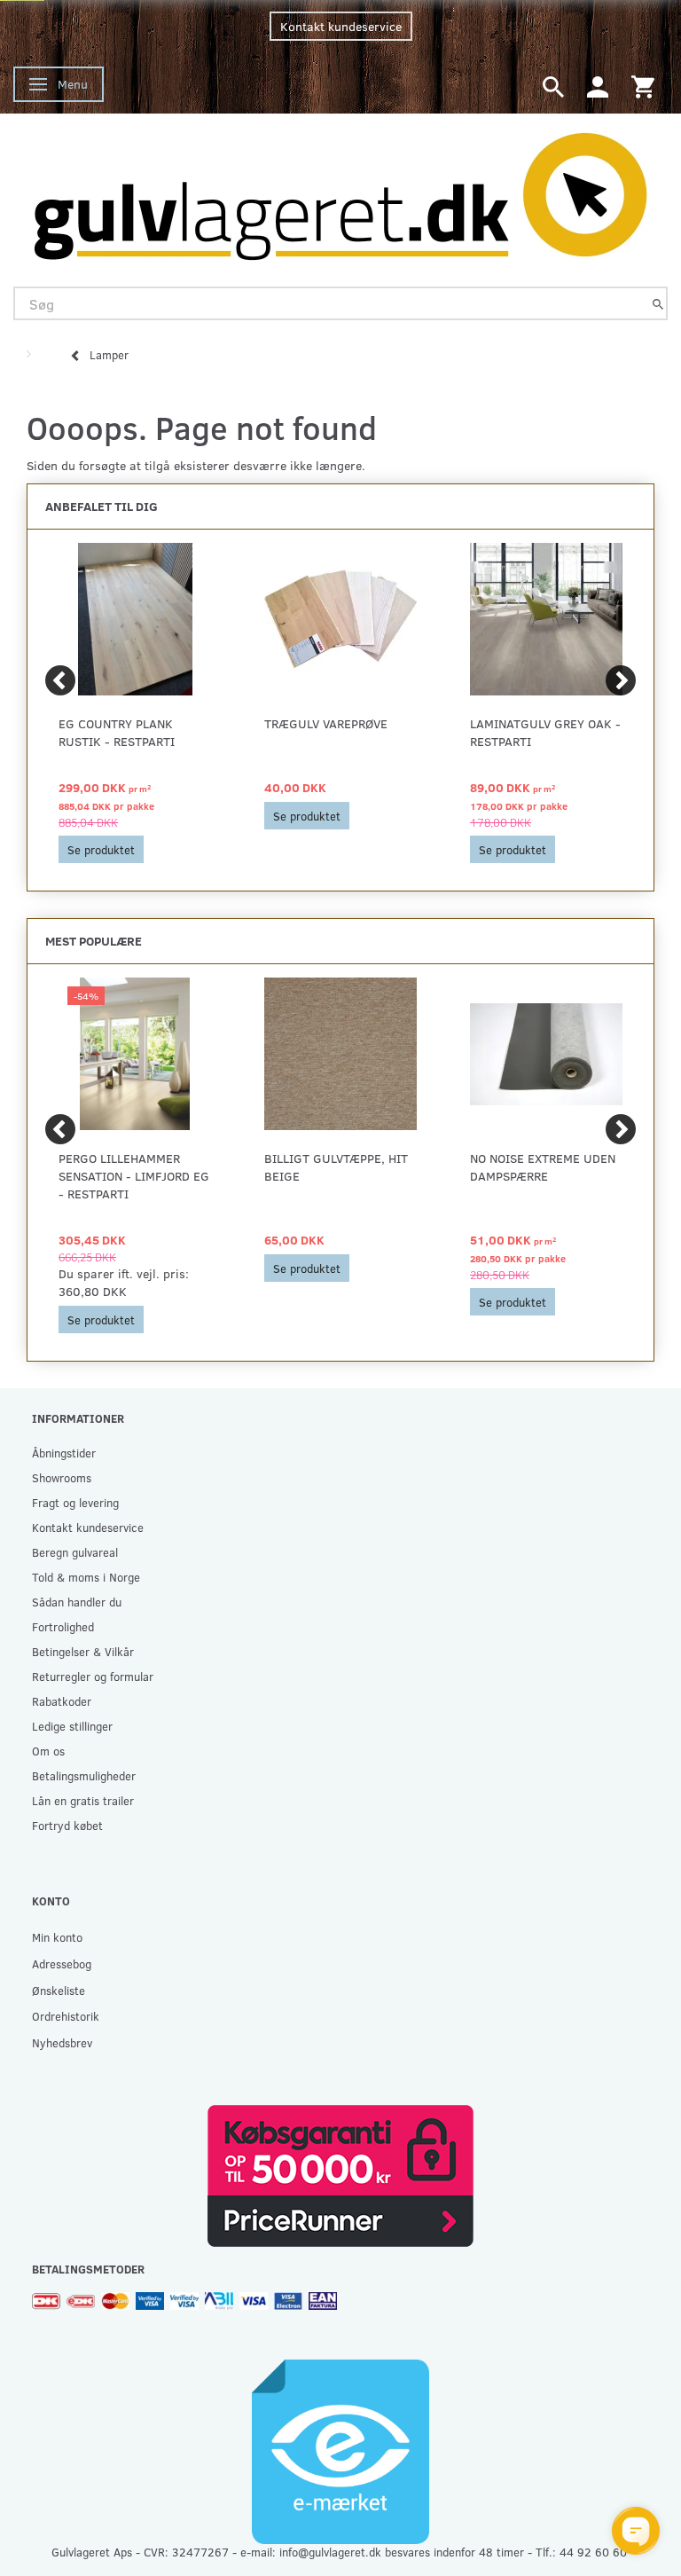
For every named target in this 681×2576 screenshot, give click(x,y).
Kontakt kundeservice (341, 26)
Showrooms (62, 1477)
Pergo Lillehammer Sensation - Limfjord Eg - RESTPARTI (134, 1176)
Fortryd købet (67, 1825)
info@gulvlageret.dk (330, 2552)
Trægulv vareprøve (326, 723)
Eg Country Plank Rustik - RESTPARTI (117, 732)
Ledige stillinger (72, 1726)
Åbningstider (64, 1453)
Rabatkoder (62, 1701)
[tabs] (553, 86)
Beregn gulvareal (75, 1552)
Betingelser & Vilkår (83, 1651)
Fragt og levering (75, 1502)
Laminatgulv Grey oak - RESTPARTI (545, 732)
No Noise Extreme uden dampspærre (543, 1167)
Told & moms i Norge (86, 1577)
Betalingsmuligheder (84, 1775)
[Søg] (658, 304)
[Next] (621, 680)
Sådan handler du (77, 1602)
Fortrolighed (63, 1626)
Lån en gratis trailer (83, 1800)
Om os (48, 1751)
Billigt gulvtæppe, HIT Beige (336, 1167)
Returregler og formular (93, 1676)
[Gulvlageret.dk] (340, 191)
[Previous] (60, 680)
